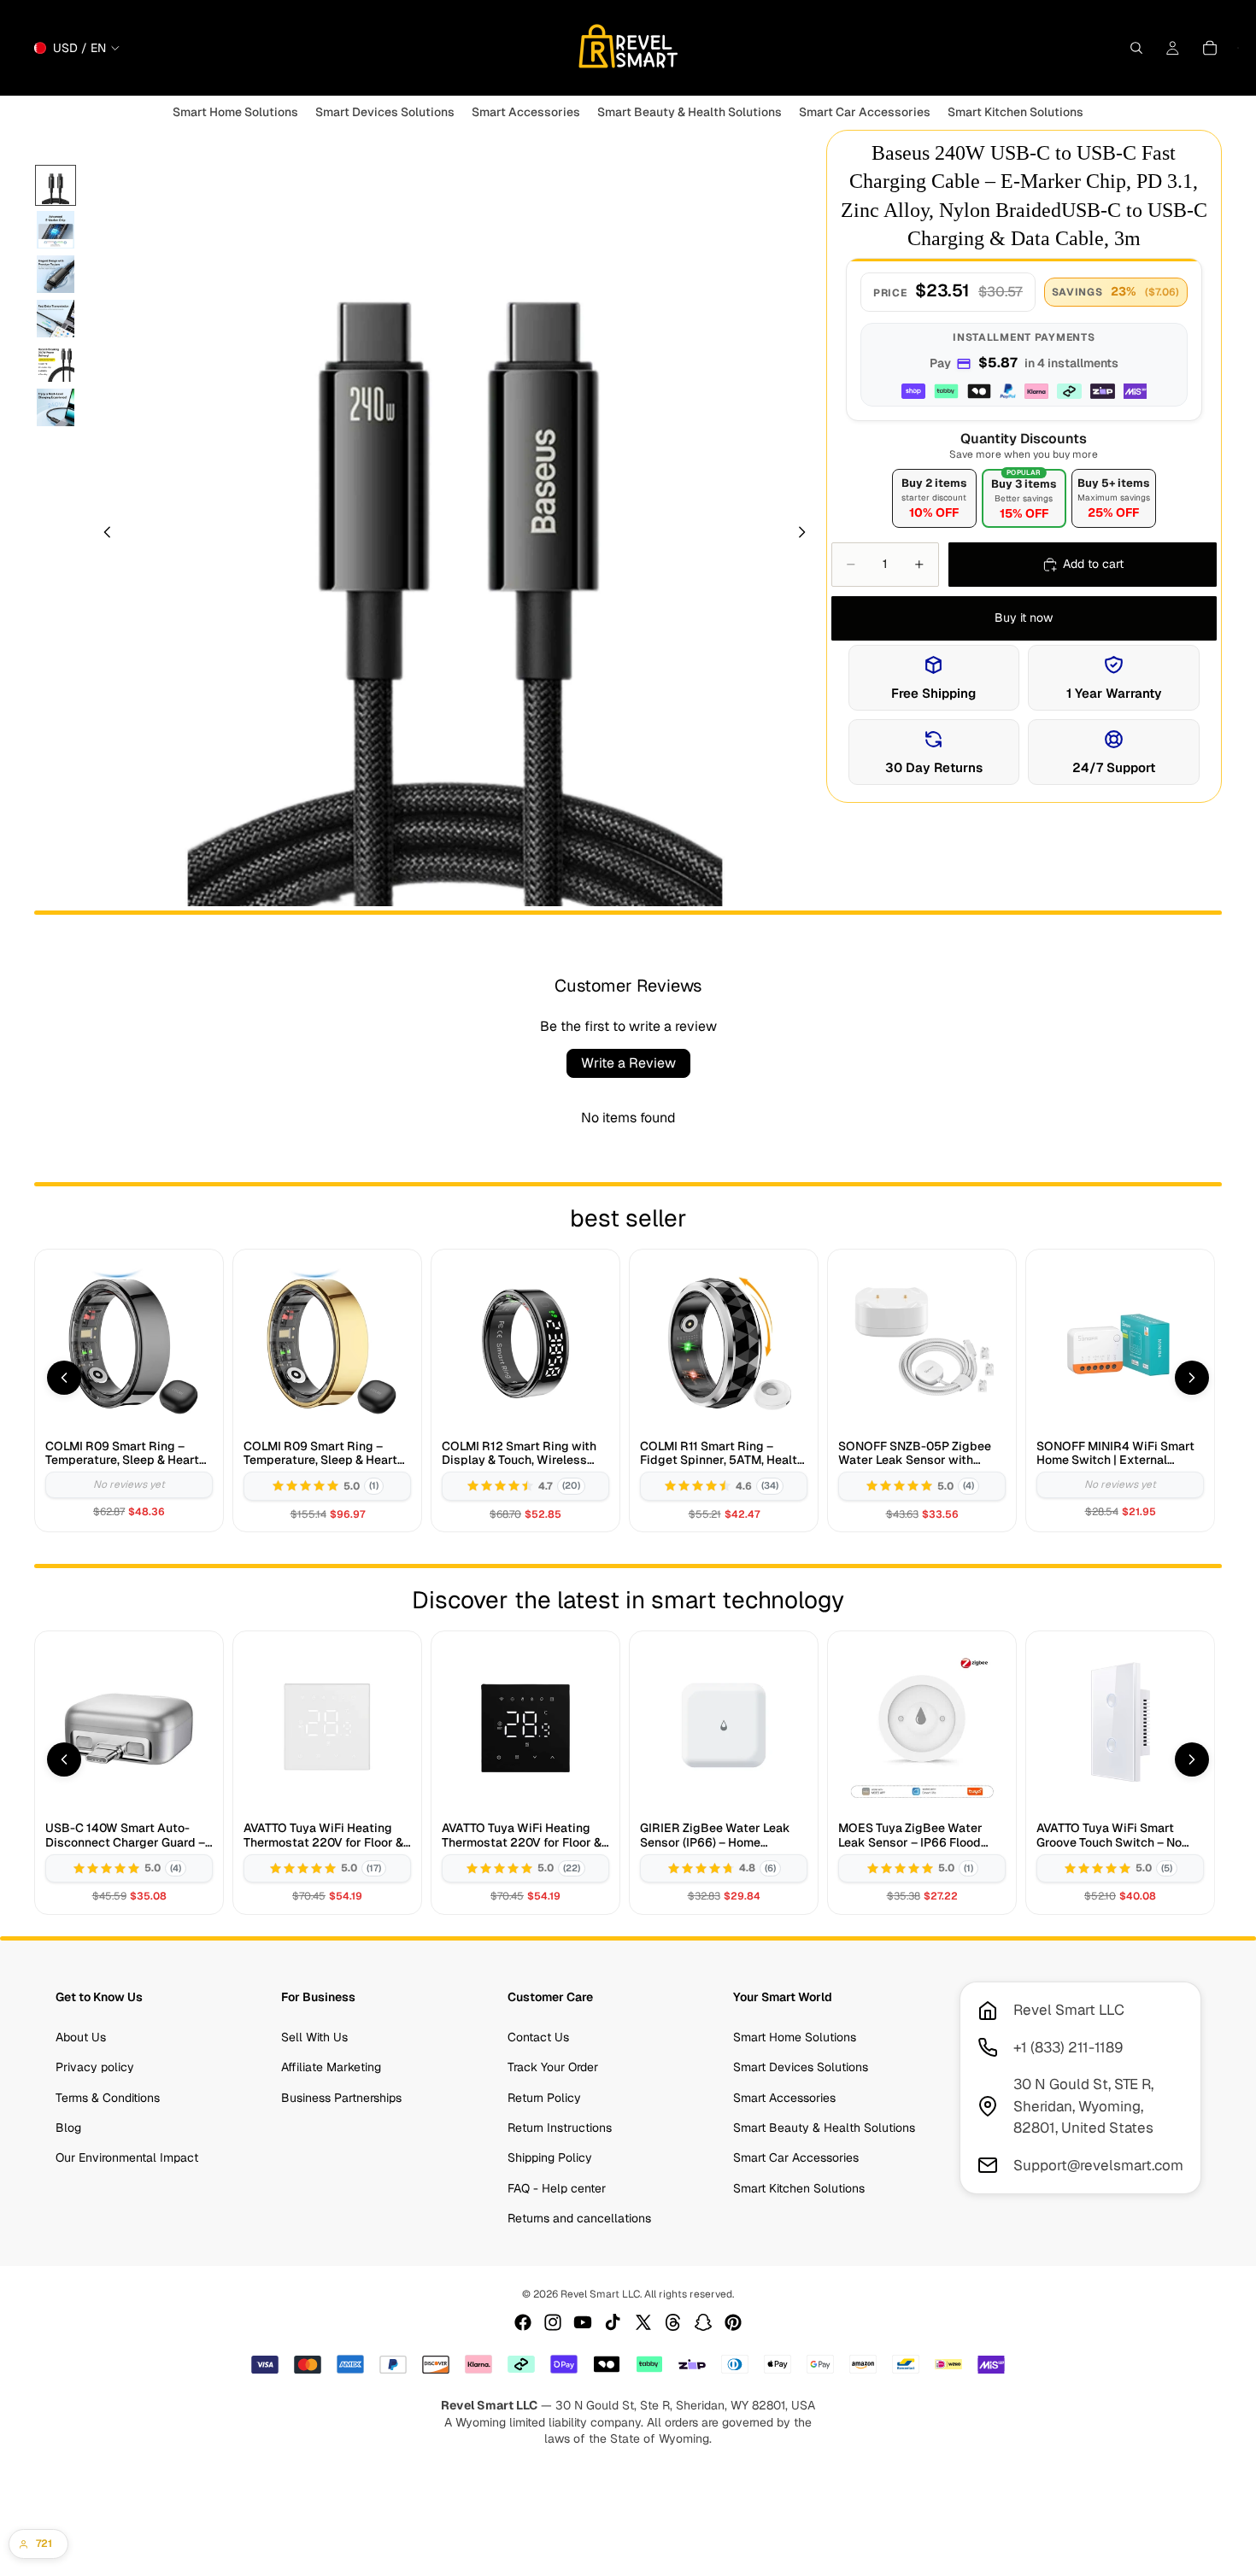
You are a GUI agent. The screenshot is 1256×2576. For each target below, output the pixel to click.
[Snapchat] (703, 2322)
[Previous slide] (103, 535)
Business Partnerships (341, 2097)
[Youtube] (583, 2322)
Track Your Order (553, 2067)
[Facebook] (523, 2322)
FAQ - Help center (557, 2188)
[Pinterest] (733, 2322)
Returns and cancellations (579, 2218)
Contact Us (538, 2037)
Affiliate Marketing (331, 2067)
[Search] (1136, 48)
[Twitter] (643, 2322)
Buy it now (1024, 618)
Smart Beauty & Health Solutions (824, 2128)
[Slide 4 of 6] (56, 319)
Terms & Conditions (108, 2097)
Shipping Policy (550, 2157)
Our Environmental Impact (127, 2157)
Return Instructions (560, 2128)
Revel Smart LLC (600, 2294)
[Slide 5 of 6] (56, 363)
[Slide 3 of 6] (56, 274)
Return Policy (544, 2097)
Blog (68, 2128)
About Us (81, 2037)
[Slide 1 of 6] (56, 185)
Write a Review (628, 1063)
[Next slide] (807, 535)
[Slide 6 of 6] (56, 407)
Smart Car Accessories (796, 2157)
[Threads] (673, 2322)
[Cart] (1210, 48)
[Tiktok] (613, 2322)
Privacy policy (95, 2067)
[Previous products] (64, 1378)
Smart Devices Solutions (801, 2067)
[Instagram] (553, 2322)
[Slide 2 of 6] (56, 230)
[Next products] (1192, 1378)
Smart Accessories (784, 2097)
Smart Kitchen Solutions (799, 2188)
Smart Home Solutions (795, 2037)
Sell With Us (314, 2037)
